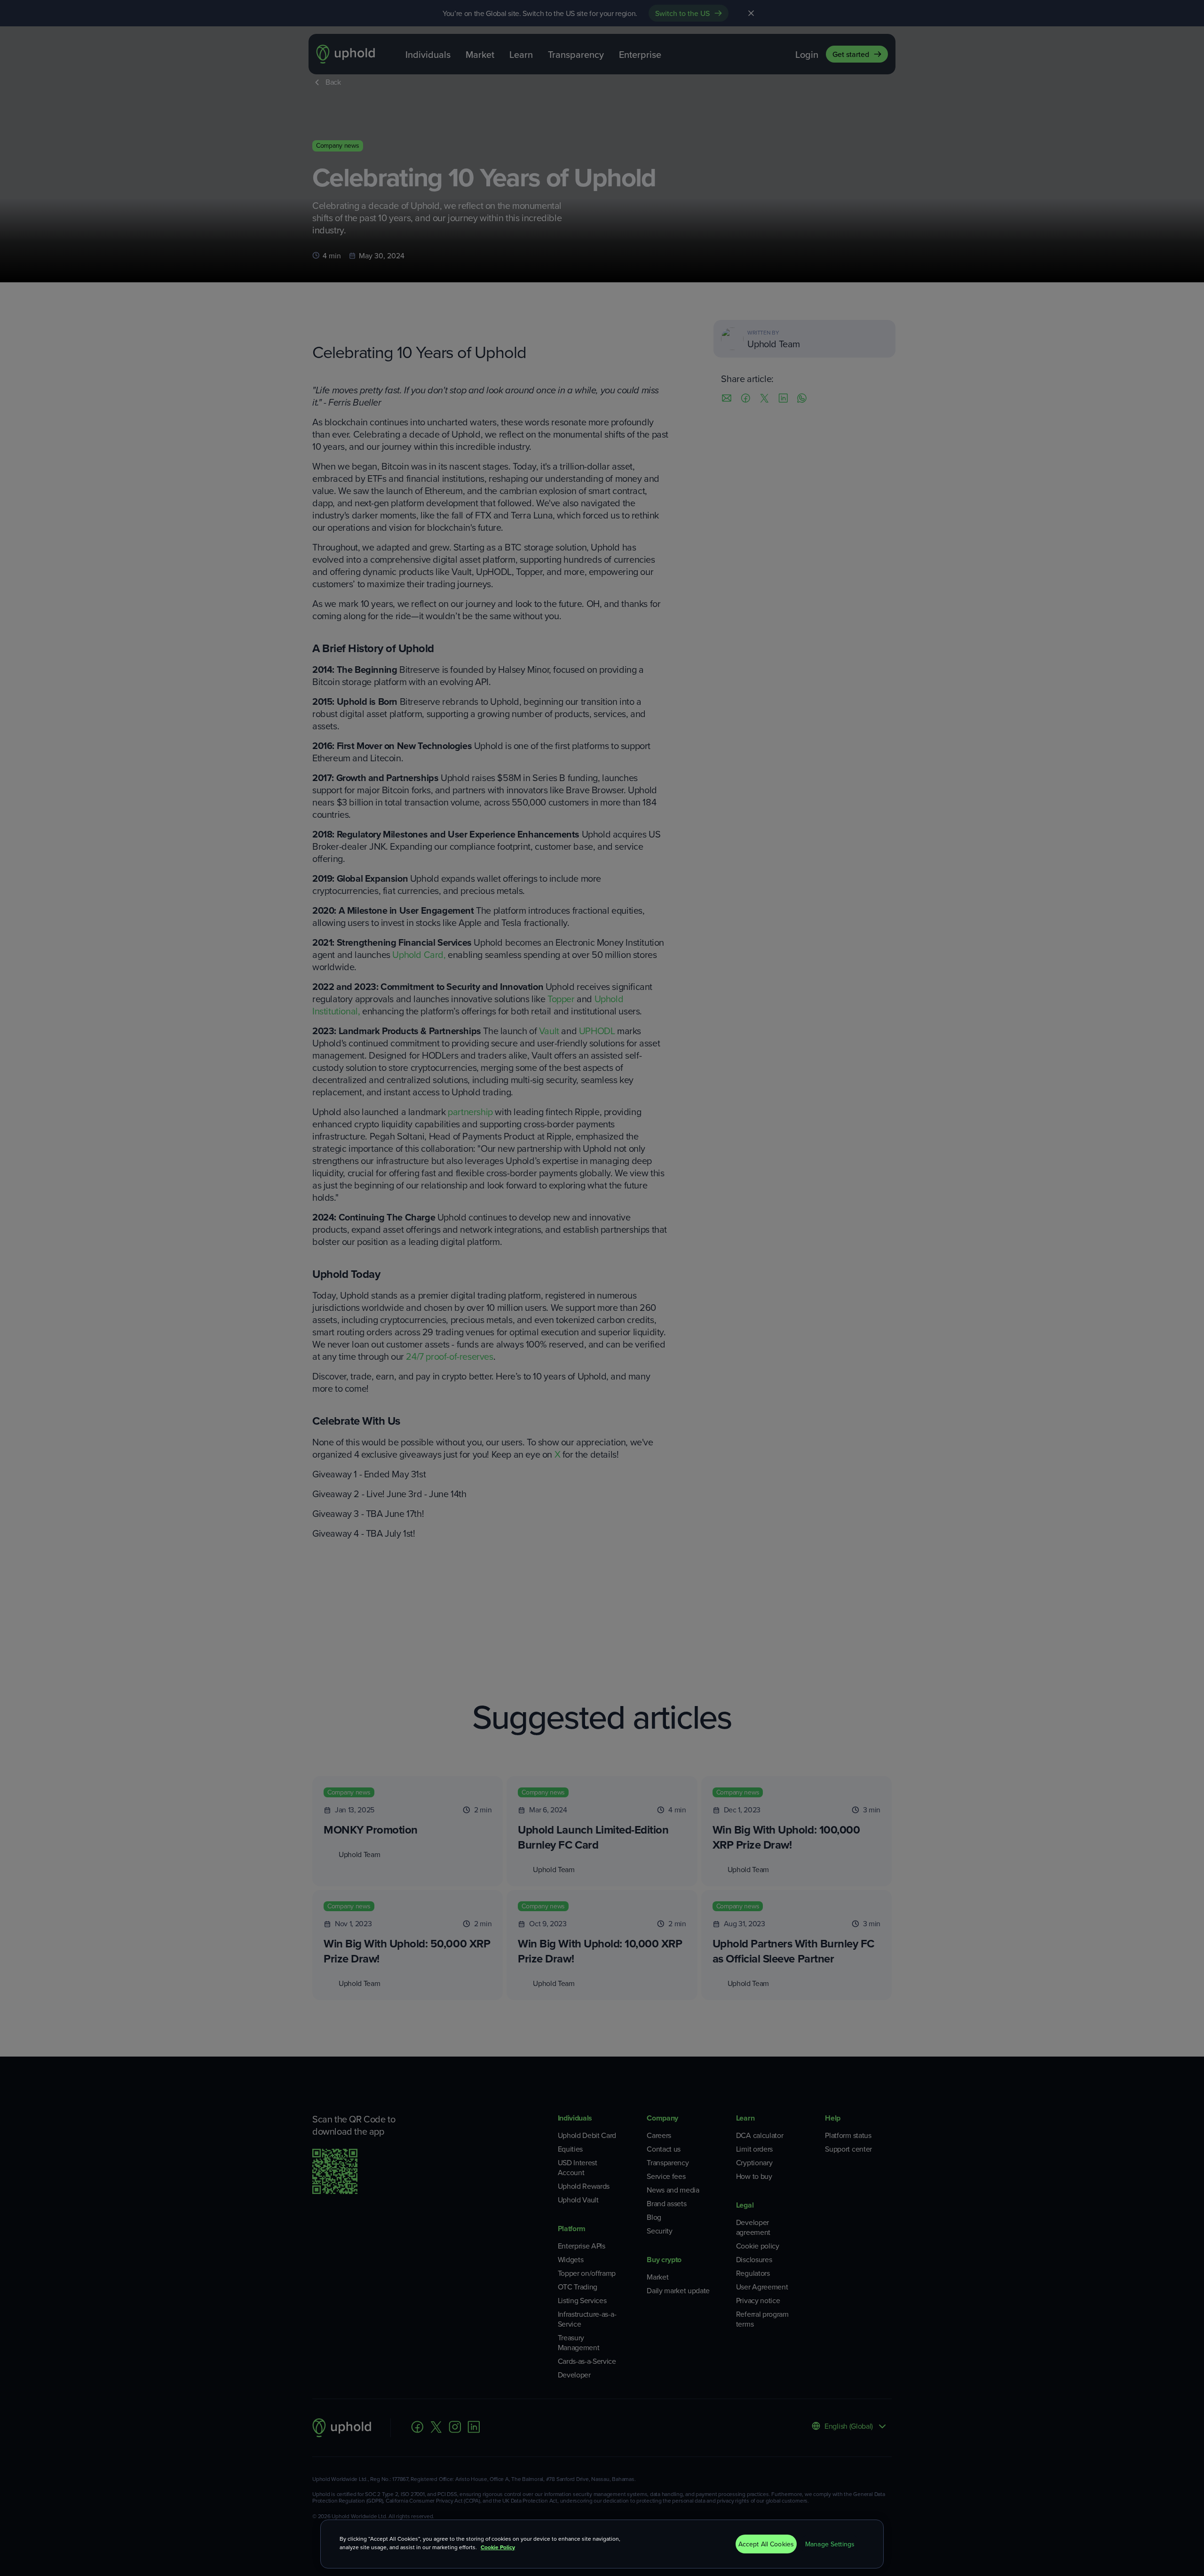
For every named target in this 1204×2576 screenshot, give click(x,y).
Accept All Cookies (766, 2544)
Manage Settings (830, 2544)
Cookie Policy (498, 2547)
